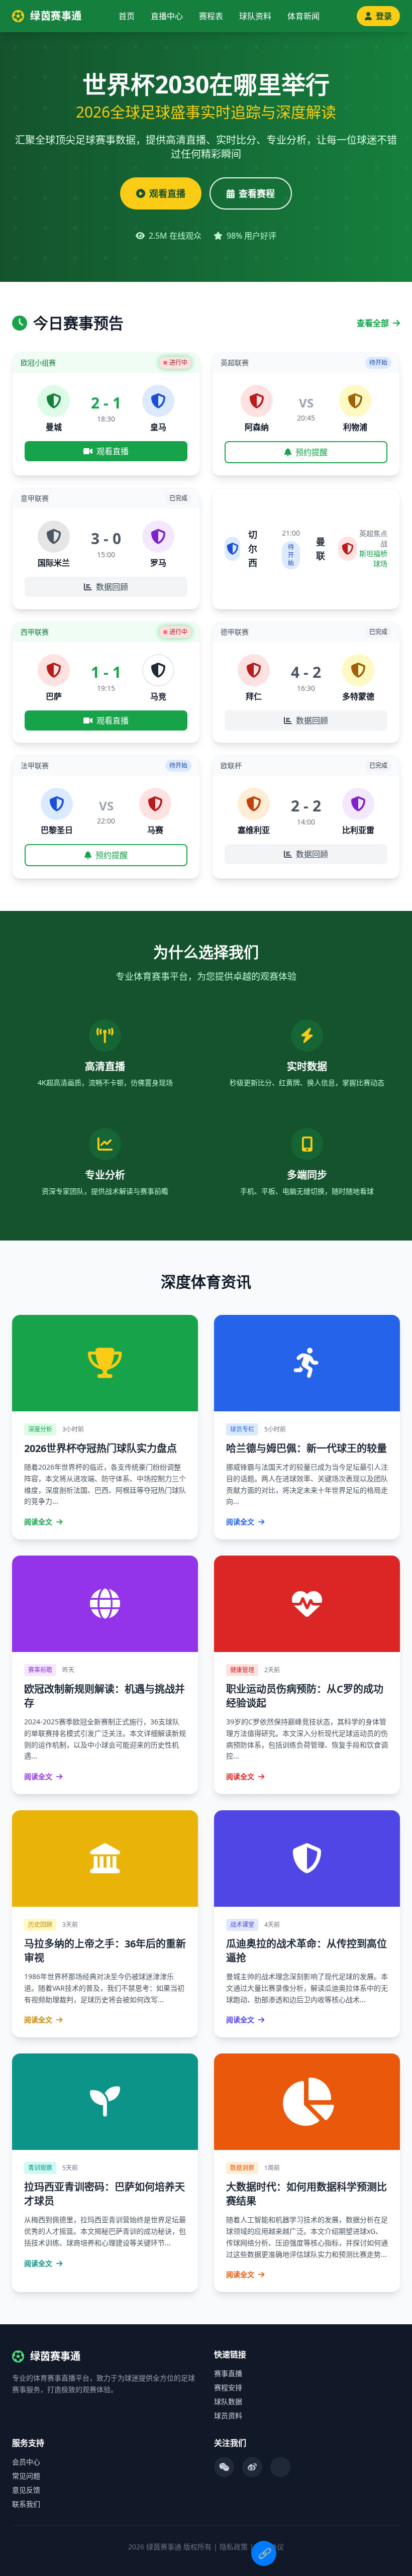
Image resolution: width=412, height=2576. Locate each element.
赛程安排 (228, 2387)
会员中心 (26, 2462)
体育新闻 (303, 16)
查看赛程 (257, 193)
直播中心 (167, 16)
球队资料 (255, 16)
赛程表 (211, 16)
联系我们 (26, 2504)
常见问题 (26, 2476)
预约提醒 (312, 452)
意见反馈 (26, 2490)
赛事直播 (228, 2373)
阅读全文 (39, 1522)
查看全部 (374, 323)
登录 (384, 16)
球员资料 (228, 2415)
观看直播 (167, 193)
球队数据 (228, 2401)
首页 (127, 16)
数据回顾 (112, 587)
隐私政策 (234, 2547)
